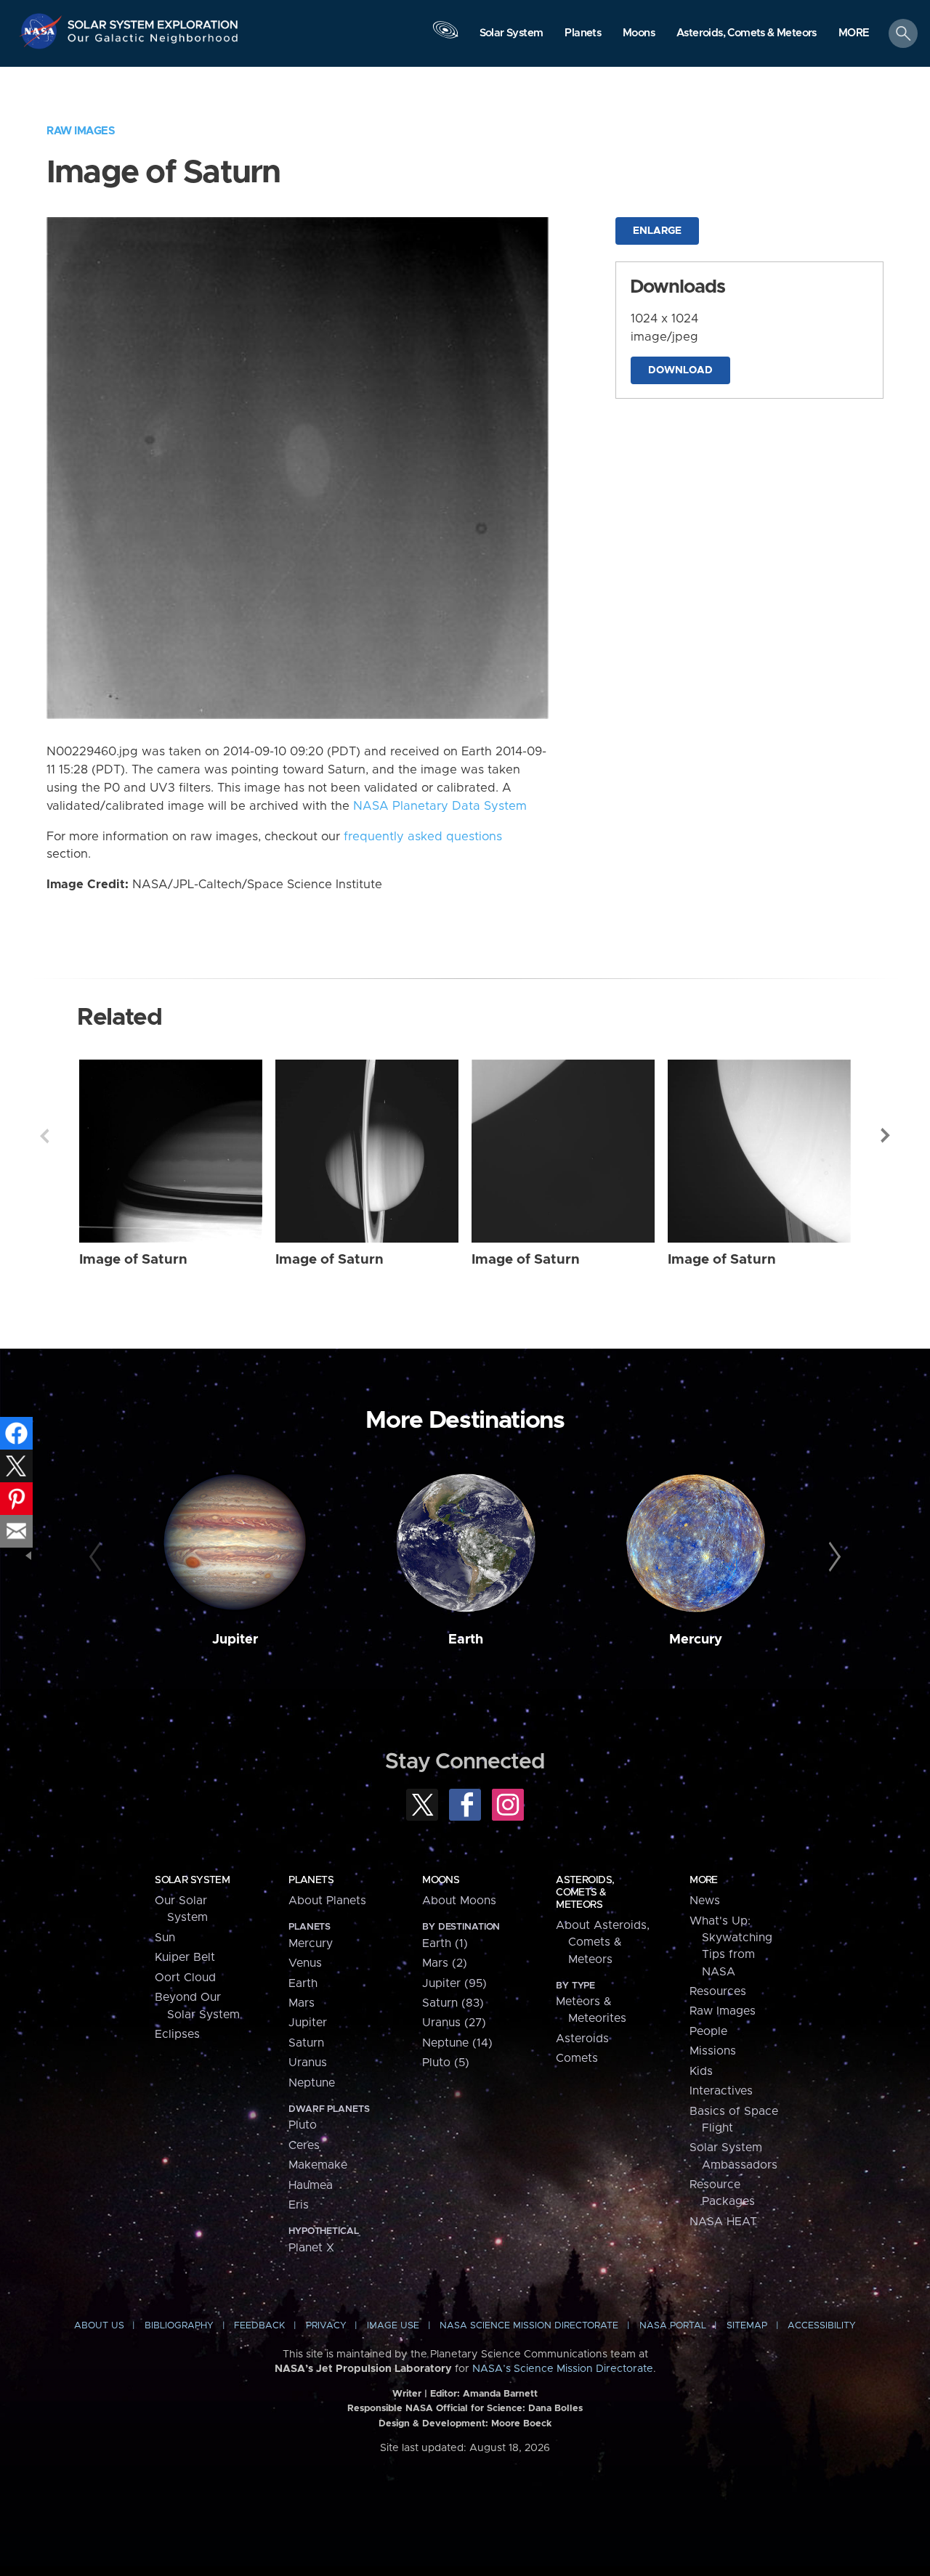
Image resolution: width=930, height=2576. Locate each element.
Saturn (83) (453, 2003)
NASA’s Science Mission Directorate (563, 2369)
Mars (302, 2003)
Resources (718, 1991)
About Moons (459, 1901)
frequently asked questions (423, 837)
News (705, 1901)
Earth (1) (445, 1943)
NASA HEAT (723, 2222)
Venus (305, 1963)
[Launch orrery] (445, 37)
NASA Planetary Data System (440, 806)
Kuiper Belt (185, 1957)
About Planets (327, 1901)
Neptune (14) (457, 2043)
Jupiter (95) (454, 1983)
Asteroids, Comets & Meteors (585, 1893)
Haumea (311, 2185)
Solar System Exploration (153, 21)
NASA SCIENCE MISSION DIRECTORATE (529, 2326)
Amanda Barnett (500, 2394)
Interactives (721, 2091)
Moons (441, 1880)
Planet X (311, 2248)
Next (886, 1136)
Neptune (312, 2083)
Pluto (303, 2125)
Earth (466, 1640)
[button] (854, 34)
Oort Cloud (185, 1978)
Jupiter (235, 1640)
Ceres (304, 2145)
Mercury (696, 1640)
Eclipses (177, 2034)
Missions (713, 2051)
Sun (165, 1938)
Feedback (259, 2326)
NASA (43, 31)
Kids (701, 2071)
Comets (577, 2058)
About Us (99, 2326)
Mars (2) (445, 1963)
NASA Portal (673, 2326)
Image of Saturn (133, 1260)
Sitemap (747, 2326)
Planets (311, 1880)
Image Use (393, 2326)
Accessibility (822, 2326)
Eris (299, 2205)
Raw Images (81, 131)
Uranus (308, 2063)
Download (680, 370)
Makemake (318, 2165)
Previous (44, 1136)
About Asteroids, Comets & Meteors (603, 1942)
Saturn (306, 2043)
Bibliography (179, 2326)
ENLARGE (657, 231)
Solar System (192, 1880)
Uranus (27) (454, 2023)
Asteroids (582, 2039)
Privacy (326, 2326)
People (708, 2031)
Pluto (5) (446, 2063)
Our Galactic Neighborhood (153, 42)
